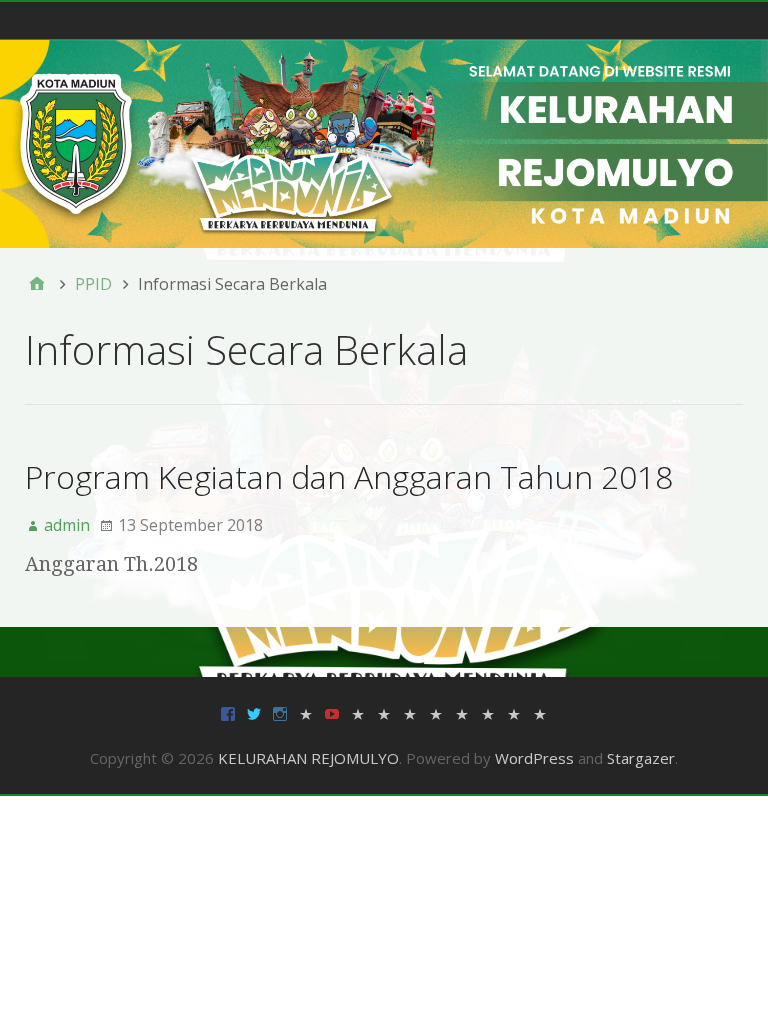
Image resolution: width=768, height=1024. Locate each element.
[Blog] (540, 712)
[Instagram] (280, 712)
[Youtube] (332, 712)
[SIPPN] (488, 712)
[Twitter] (254, 712)
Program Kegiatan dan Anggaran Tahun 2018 (349, 476)
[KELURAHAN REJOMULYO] (384, 143)
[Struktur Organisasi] (410, 712)
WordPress (534, 758)
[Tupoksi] (462, 712)
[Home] (37, 284)
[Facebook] (228, 712)
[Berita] (358, 712)
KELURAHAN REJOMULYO (308, 758)
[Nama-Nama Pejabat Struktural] (436, 712)
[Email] (306, 712)
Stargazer (641, 758)
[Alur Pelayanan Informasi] (384, 712)
